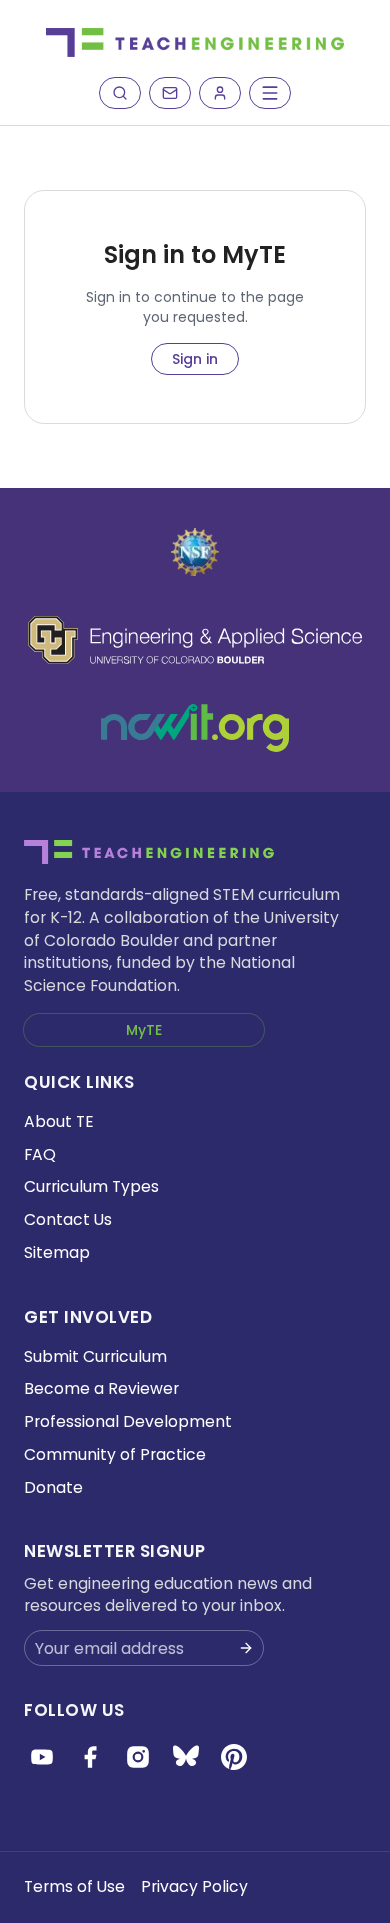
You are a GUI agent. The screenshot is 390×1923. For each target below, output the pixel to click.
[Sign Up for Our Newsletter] (246, 1648)
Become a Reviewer (101, 1388)
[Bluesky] (186, 1757)
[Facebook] (90, 1757)
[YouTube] (42, 1757)
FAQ (40, 1154)
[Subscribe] (170, 93)
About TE (59, 1121)
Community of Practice (115, 1454)
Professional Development (128, 1421)
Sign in (195, 359)
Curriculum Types (91, 1186)
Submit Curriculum (95, 1356)
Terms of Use (74, 1886)
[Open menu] (270, 93)
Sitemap (57, 1252)
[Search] (120, 93)
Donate (53, 1487)
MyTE (144, 1030)
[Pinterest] (234, 1757)
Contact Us (68, 1219)
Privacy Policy (194, 1886)
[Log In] (220, 93)
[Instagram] (138, 1757)
